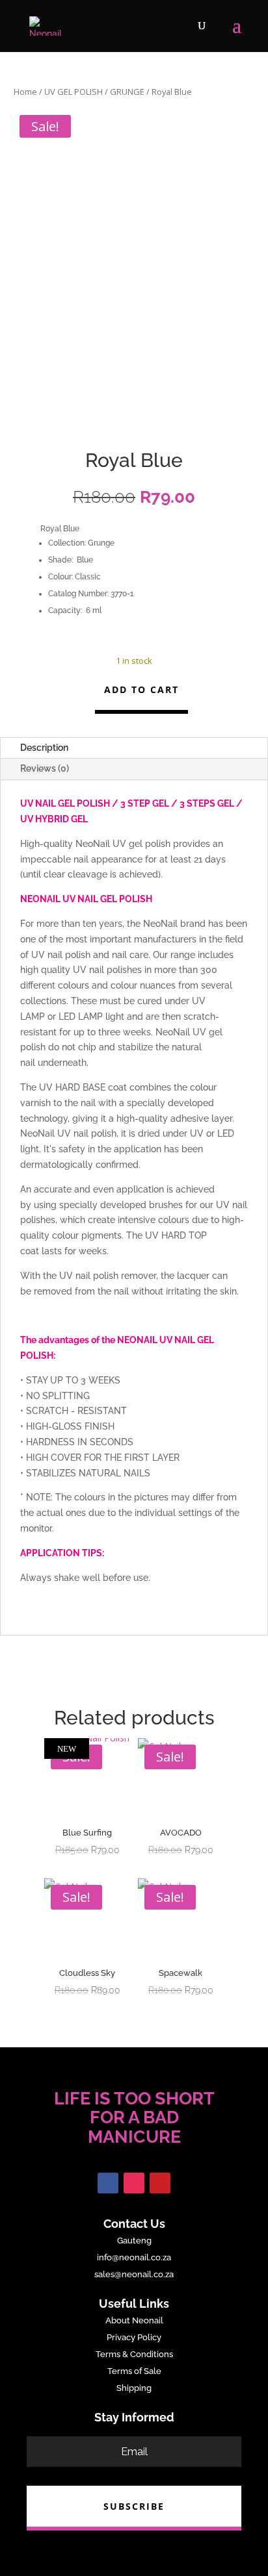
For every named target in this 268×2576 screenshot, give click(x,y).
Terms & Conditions (134, 2354)
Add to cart (141, 689)
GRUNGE (127, 92)
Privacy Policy (134, 2337)
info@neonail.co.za (134, 2257)
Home (25, 92)
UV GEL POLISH (74, 92)
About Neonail (134, 2320)
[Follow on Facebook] (108, 2183)
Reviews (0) (45, 768)
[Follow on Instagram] (134, 2183)
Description (44, 748)
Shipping (134, 2388)
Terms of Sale (134, 2371)
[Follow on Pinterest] (160, 2183)
